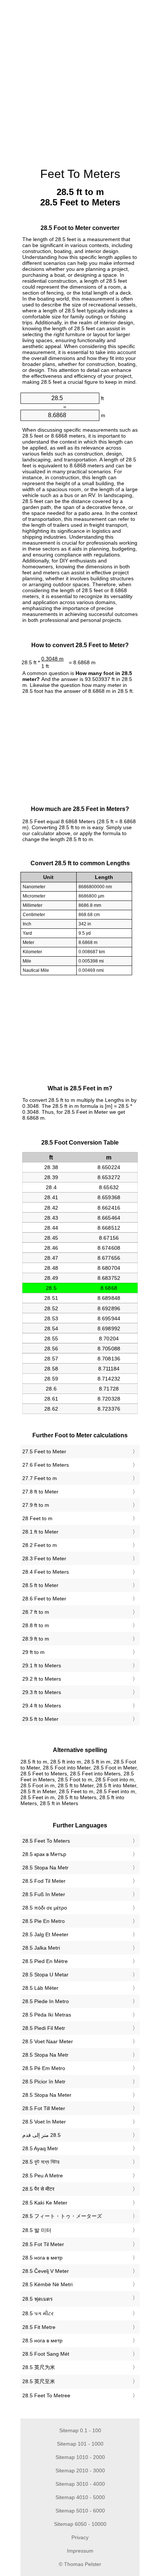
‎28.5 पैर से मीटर (38, 2189)
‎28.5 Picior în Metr (44, 2082)
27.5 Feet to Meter (44, 1451)
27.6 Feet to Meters (46, 1465)
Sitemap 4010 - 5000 (80, 2497)
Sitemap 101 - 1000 (80, 2444)
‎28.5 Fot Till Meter (44, 2108)
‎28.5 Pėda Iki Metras (47, 2015)
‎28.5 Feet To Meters (46, 1841)
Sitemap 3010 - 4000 (80, 2484)
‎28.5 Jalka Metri (41, 1948)
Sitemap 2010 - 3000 (80, 2470)
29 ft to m (33, 1652)
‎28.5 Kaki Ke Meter (45, 2203)
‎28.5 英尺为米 (39, 2367)
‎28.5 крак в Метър (44, 1854)
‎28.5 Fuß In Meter (44, 1894)
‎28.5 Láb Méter (40, 1988)
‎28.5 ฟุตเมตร (38, 2299)
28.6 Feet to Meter (44, 1599)
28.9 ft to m (36, 1639)
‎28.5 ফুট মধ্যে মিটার (41, 2162)
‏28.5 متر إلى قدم (41, 2135)
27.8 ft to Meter (40, 1492)
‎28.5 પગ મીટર (38, 2313)
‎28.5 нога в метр (42, 2258)
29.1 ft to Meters (42, 1665)
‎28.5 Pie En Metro (44, 1921)
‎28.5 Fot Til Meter (43, 2244)
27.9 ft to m (36, 1505)
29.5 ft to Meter (40, 1719)
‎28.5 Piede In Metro (46, 2001)
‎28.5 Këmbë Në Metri (47, 2284)
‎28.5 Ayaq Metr (40, 2148)
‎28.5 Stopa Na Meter (47, 2095)
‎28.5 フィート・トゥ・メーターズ (62, 2216)
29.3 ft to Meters (42, 1692)
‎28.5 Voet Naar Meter (48, 2041)
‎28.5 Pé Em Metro (44, 2068)
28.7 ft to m (36, 1612)
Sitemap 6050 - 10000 (80, 2524)
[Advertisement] (80, 80)
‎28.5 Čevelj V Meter (46, 2271)
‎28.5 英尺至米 (39, 2381)
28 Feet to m (37, 1518)
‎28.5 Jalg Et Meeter (45, 1934)
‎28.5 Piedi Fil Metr (44, 2028)
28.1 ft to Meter (40, 1532)
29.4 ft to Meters (42, 1706)
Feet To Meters (80, 174)
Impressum (80, 2551)
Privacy (80, 2537)
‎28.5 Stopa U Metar (45, 1975)
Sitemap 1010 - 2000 (80, 2457)
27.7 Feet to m (40, 1478)
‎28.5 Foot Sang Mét (46, 2354)
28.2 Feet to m (40, 1545)
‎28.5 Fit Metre (39, 2327)
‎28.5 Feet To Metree (46, 2395)
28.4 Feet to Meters (46, 1572)
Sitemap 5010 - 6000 (80, 2511)
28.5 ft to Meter (40, 1585)
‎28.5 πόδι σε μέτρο (45, 1908)
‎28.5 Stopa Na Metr (45, 1868)
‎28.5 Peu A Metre (43, 2176)
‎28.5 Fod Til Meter (44, 1881)
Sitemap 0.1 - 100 (80, 2430)
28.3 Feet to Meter (44, 1558)
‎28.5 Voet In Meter (44, 2122)
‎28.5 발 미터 (37, 2230)
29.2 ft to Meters (42, 1679)
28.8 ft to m (36, 1625)
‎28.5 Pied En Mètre (45, 1961)
